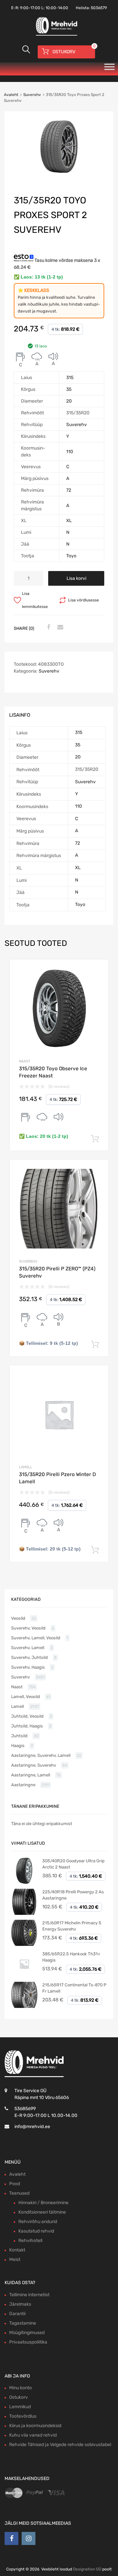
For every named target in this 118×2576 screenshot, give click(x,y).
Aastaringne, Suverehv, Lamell (41, 1755)
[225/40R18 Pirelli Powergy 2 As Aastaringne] (24, 1913)
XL (69, 521)
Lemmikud (20, 2407)
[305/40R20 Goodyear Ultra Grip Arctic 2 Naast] (24, 1882)
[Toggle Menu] (109, 69)
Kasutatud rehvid (36, 2231)
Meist (15, 2259)
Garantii (17, 2314)
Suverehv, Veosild (28, 1628)
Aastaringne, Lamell (31, 1775)
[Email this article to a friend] (59, 628)
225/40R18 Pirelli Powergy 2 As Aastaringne (73, 1895)
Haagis (18, 1746)
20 (69, 401)
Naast (25, 1061)
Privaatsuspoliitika (28, 2342)
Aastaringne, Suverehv (34, 1765)
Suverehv (32, 95)
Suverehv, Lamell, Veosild (36, 1638)
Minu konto (20, 2388)
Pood (15, 2184)
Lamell (26, 1467)
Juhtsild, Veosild (27, 1716)
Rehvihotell (30, 2241)
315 (70, 378)
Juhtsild (19, 1736)
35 (69, 389)
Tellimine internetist (29, 2295)
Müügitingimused (27, 2333)
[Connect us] (11, 2538)
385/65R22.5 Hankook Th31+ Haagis (71, 1957)
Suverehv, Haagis (28, 1667)
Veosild (18, 1618)
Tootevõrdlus (23, 2416)
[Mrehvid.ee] (56, 35)
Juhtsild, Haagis (27, 1726)
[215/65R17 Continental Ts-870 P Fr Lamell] (24, 2006)
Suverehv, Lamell (28, 1648)
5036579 (99, 8)
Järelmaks (20, 2304)
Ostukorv (19, 2397)
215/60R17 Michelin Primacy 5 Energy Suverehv (72, 1926)
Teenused (19, 2193)
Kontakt (17, 2250)
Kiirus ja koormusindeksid (35, 2426)
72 (69, 490)
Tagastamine (23, 2323)
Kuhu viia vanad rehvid (33, 2435)
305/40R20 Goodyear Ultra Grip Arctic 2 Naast (73, 1864)
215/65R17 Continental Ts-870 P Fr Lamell (74, 1988)
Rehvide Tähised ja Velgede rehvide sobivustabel (60, 2445)
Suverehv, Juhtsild (29, 1657)
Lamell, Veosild (26, 1697)
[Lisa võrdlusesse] (98, 970)
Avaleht (11, 95)
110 (70, 452)
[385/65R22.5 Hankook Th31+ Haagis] (24, 1975)
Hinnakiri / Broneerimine (43, 2203)
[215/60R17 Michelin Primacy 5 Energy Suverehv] (24, 1944)
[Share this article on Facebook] (48, 628)
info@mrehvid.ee (32, 2127)
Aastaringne (23, 1785)
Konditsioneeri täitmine (42, 2212)
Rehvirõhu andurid (38, 2222)
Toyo (71, 556)
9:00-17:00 (30, 8)
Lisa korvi (76, 578)
